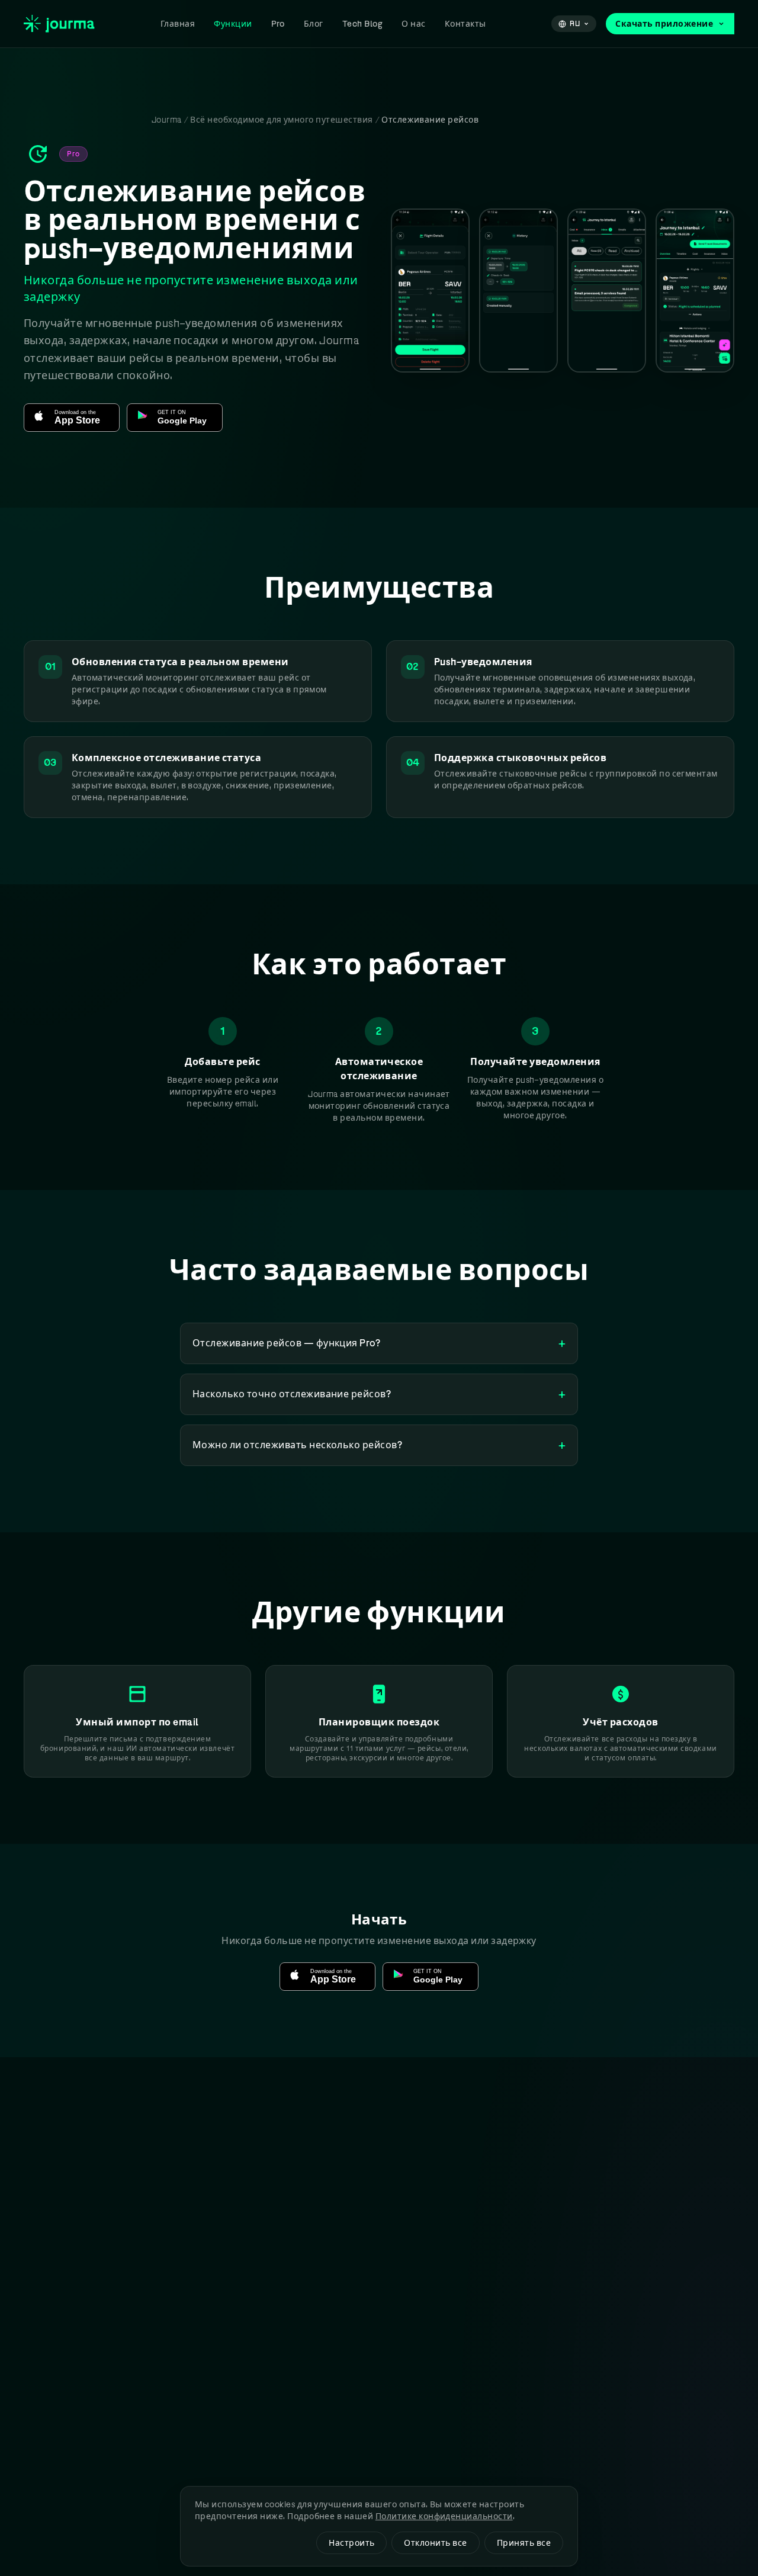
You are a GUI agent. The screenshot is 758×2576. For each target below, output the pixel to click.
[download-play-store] (175, 418)
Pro (278, 24)
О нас (413, 24)
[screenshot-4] (695, 290)
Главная (178, 24)
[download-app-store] (72, 418)
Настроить (351, 2543)
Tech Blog (362, 24)
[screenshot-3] (607, 290)
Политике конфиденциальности (444, 2516)
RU (575, 24)
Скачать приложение (664, 24)
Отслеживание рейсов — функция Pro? (379, 1343)
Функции (233, 24)
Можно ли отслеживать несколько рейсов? (379, 1445)
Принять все (524, 2543)
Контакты (465, 24)
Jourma (167, 120)
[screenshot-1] (430, 290)
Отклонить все (435, 2543)
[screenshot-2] (518, 290)
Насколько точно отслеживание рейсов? (379, 1394)
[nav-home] (59, 23)
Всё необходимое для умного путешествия (281, 120)
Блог (314, 24)
